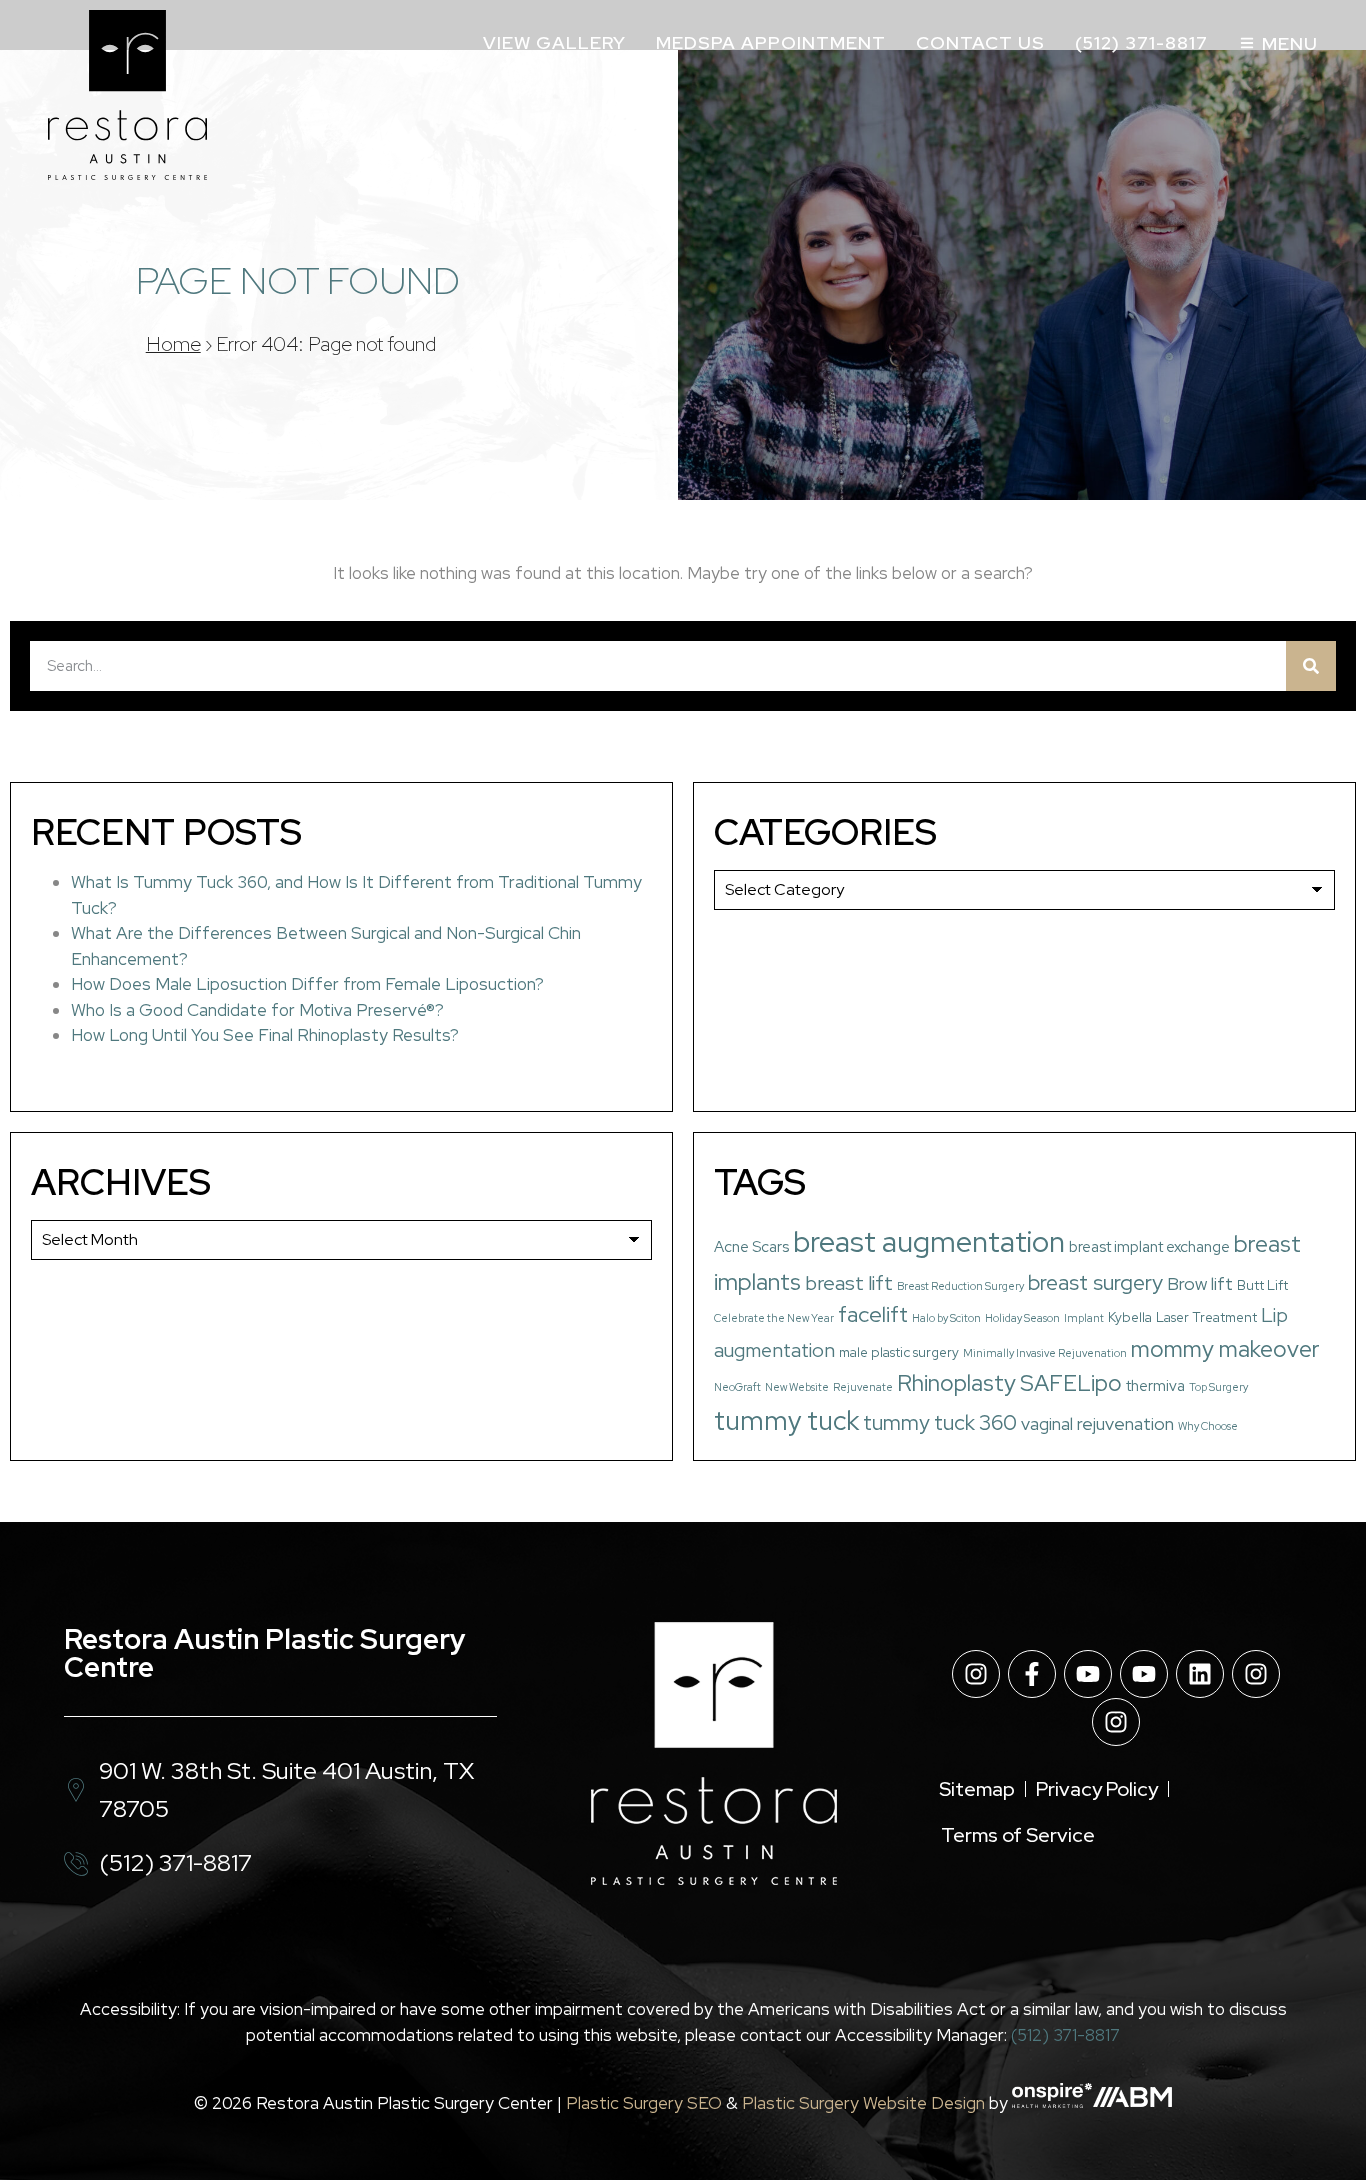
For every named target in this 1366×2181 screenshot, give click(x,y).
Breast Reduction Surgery (960, 1286)
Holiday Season (1022, 1318)
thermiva (1155, 1386)
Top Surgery (1218, 1387)
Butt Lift (1262, 1285)
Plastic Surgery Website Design (863, 2102)
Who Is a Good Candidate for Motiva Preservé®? (257, 1010)
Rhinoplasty (956, 1383)
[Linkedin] (1200, 1674)
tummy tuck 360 (940, 1422)
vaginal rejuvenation (1097, 1423)
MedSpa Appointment (771, 42)
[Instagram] (976, 1674)
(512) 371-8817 (1141, 42)
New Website (797, 1387)
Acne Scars (751, 1247)
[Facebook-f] (1032, 1674)
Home (173, 344)
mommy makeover (1225, 1349)
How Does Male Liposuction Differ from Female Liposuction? (307, 984)
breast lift (849, 1283)
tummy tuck (786, 1420)
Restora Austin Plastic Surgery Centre (265, 1653)
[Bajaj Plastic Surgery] (127, 95)
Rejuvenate (863, 1387)
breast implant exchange (1149, 1247)
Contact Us (980, 42)
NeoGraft (737, 1387)
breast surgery (1095, 1282)
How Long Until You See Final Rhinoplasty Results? (265, 1035)
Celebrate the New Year (774, 1318)
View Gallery (554, 42)
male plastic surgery (899, 1352)
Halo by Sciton (946, 1318)
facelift (873, 1314)
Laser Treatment (1206, 1317)
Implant (1084, 1318)
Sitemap (977, 1789)
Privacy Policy (1097, 1789)
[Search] (1311, 666)
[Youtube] (1088, 1674)
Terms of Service (1018, 1835)
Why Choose (1208, 1426)
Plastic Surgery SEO (644, 2102)
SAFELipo (1071, 1383)
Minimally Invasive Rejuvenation (1045, 1353)
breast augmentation (929, 1241)
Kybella (1130, 1317)
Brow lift (1200, 1283)
